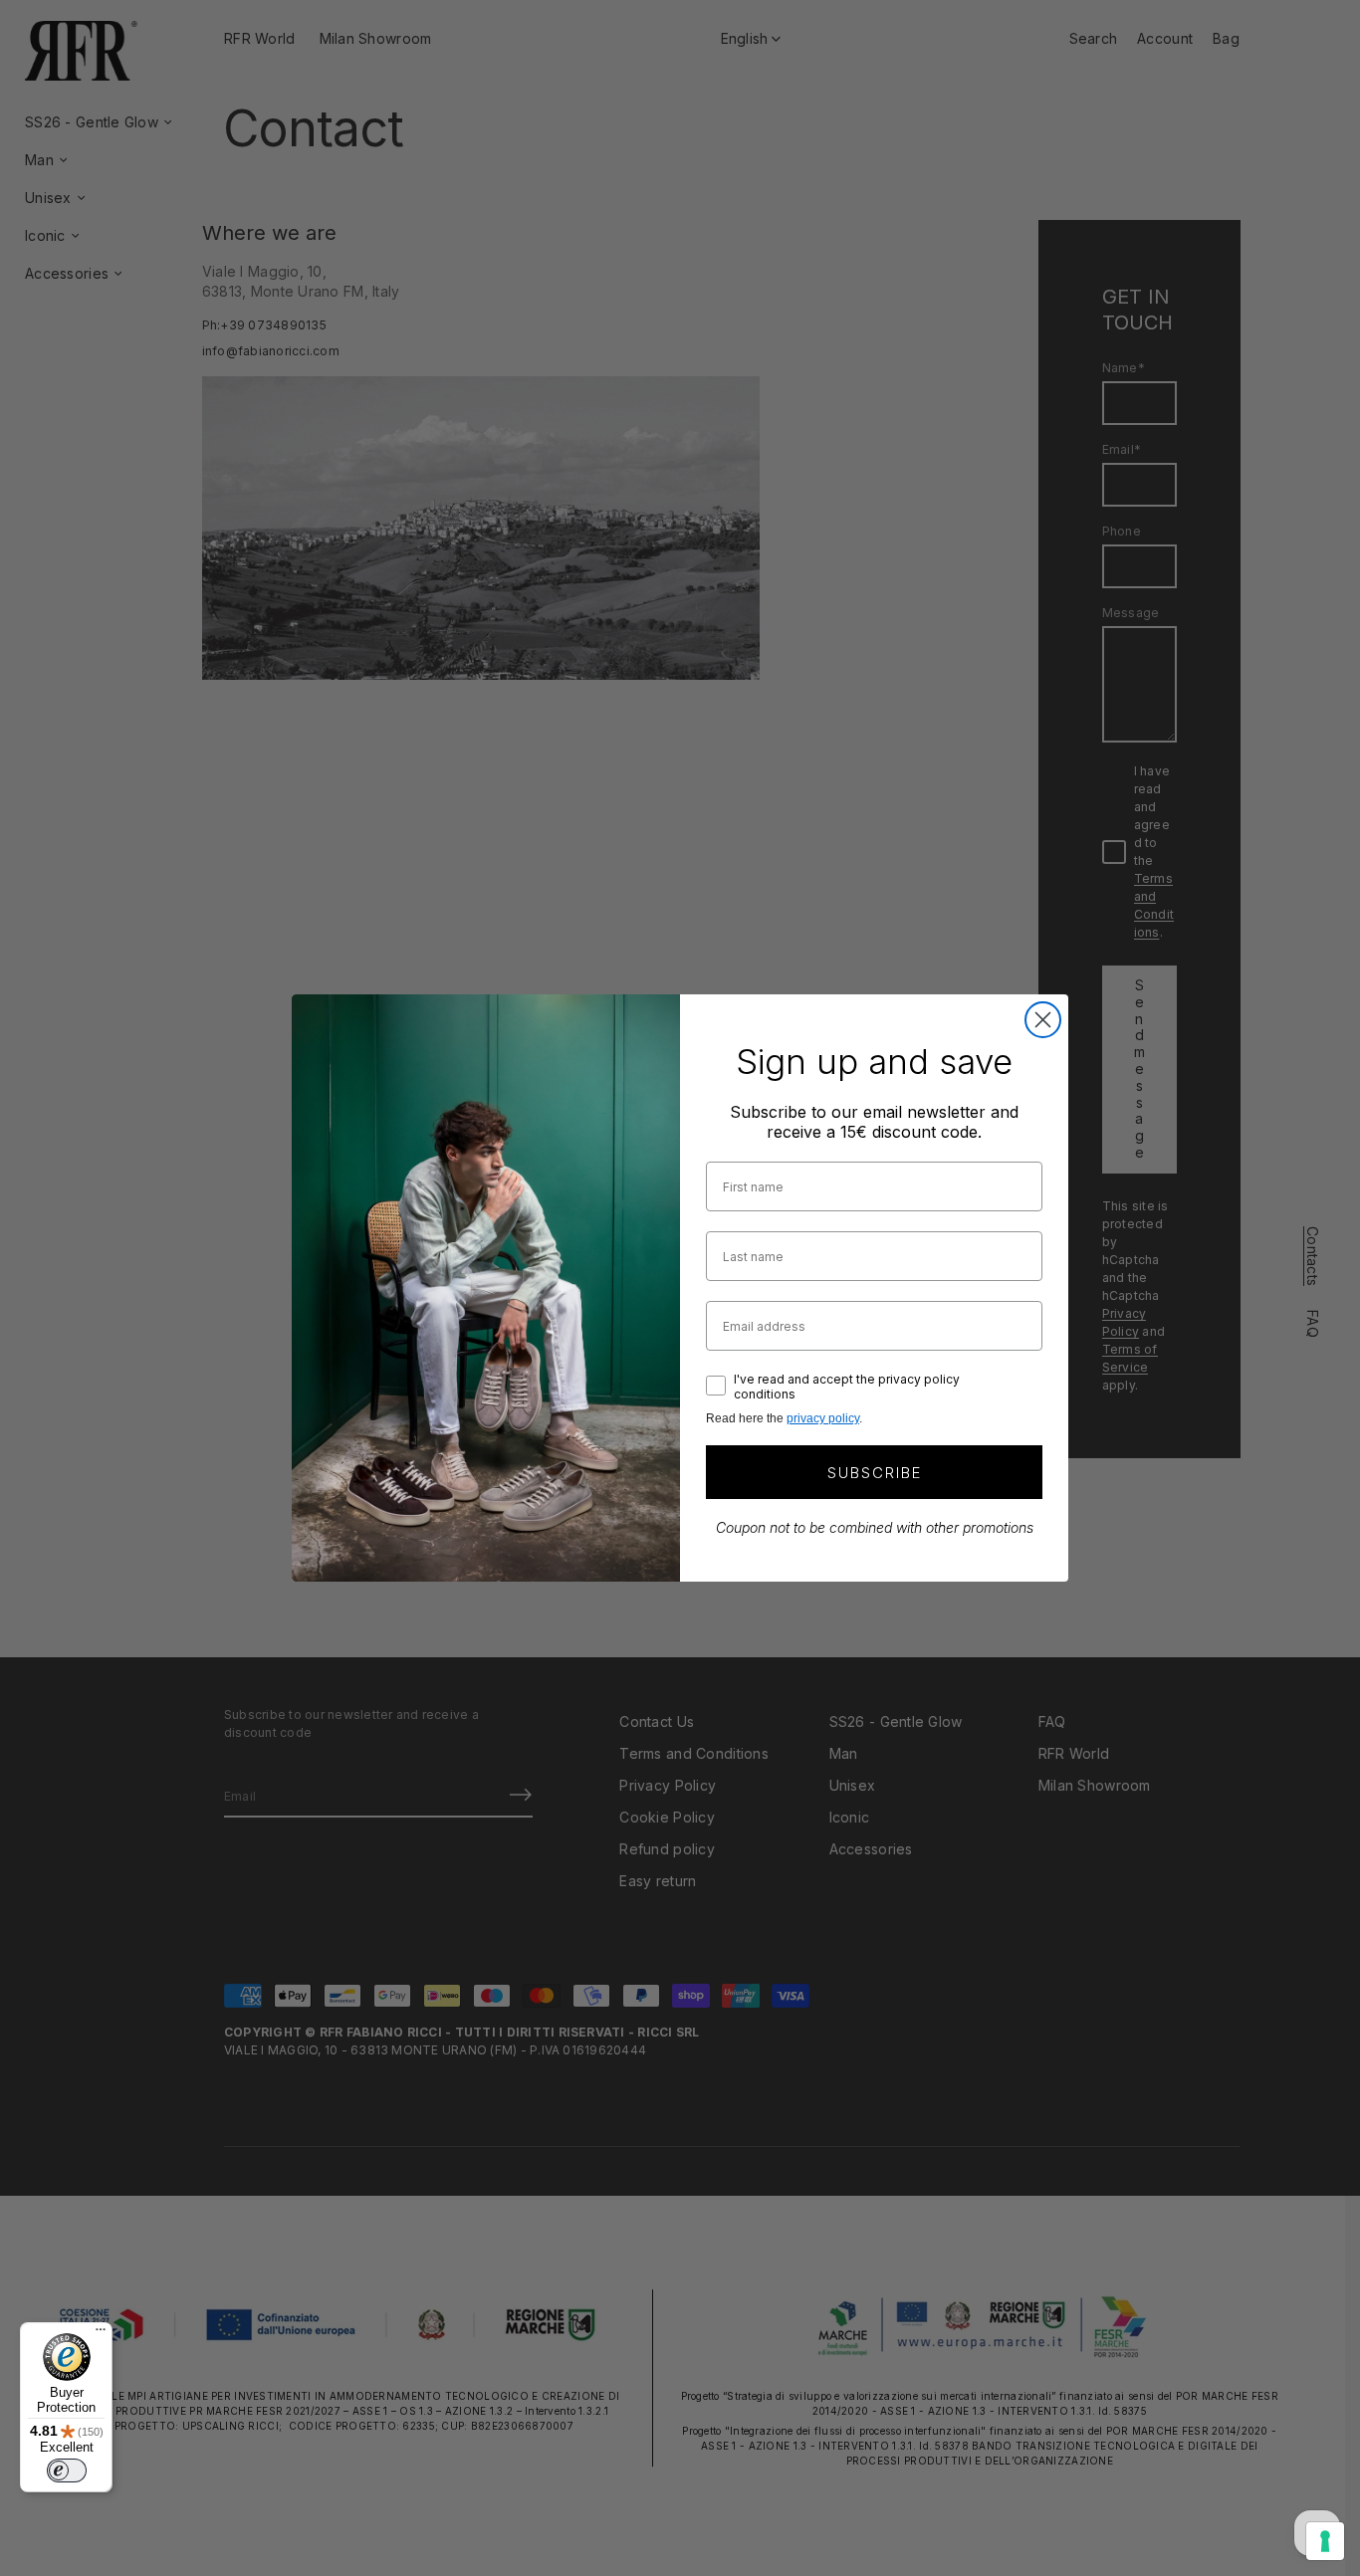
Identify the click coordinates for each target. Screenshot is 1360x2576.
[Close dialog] (1043, 1020)
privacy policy (823, 1418)
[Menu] (101, 2334)
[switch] (67, 2470)
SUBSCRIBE (875, 1473)
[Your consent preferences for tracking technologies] (1325, 2541)
